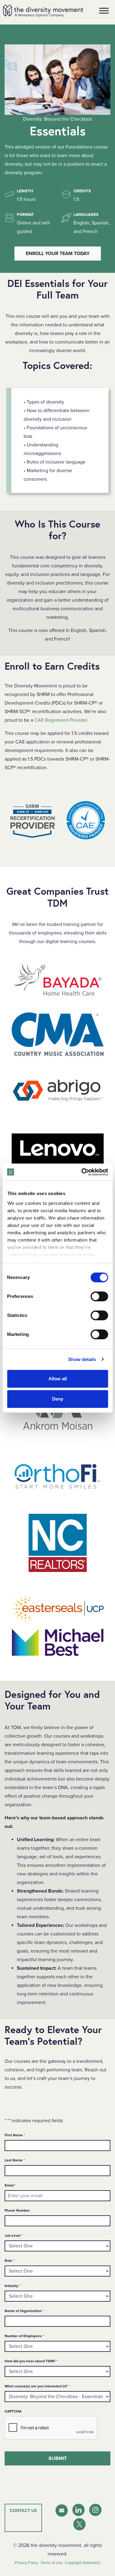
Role (10, 2260)
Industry (12, 2286)
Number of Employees (24, 2336)
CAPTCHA (13, 2411)
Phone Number (17, 2210)
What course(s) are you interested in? (37, 2386)
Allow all (58, 1379)
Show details (82, 1359)
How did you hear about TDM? (31, 2361)
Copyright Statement (83, 2563)
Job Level (14, 2235)
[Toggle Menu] (104, 11)
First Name (15, 2135)
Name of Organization (24, 2311)
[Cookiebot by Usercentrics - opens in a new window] (82, 1172)
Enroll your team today (58, 254)
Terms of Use (52, 2563)
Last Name (15, 2160)
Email (10, 2185)
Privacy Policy (26, 2563)
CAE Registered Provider (61, 720)
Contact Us (23, 2511)
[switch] (99, 1296)
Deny (58, 1399)
